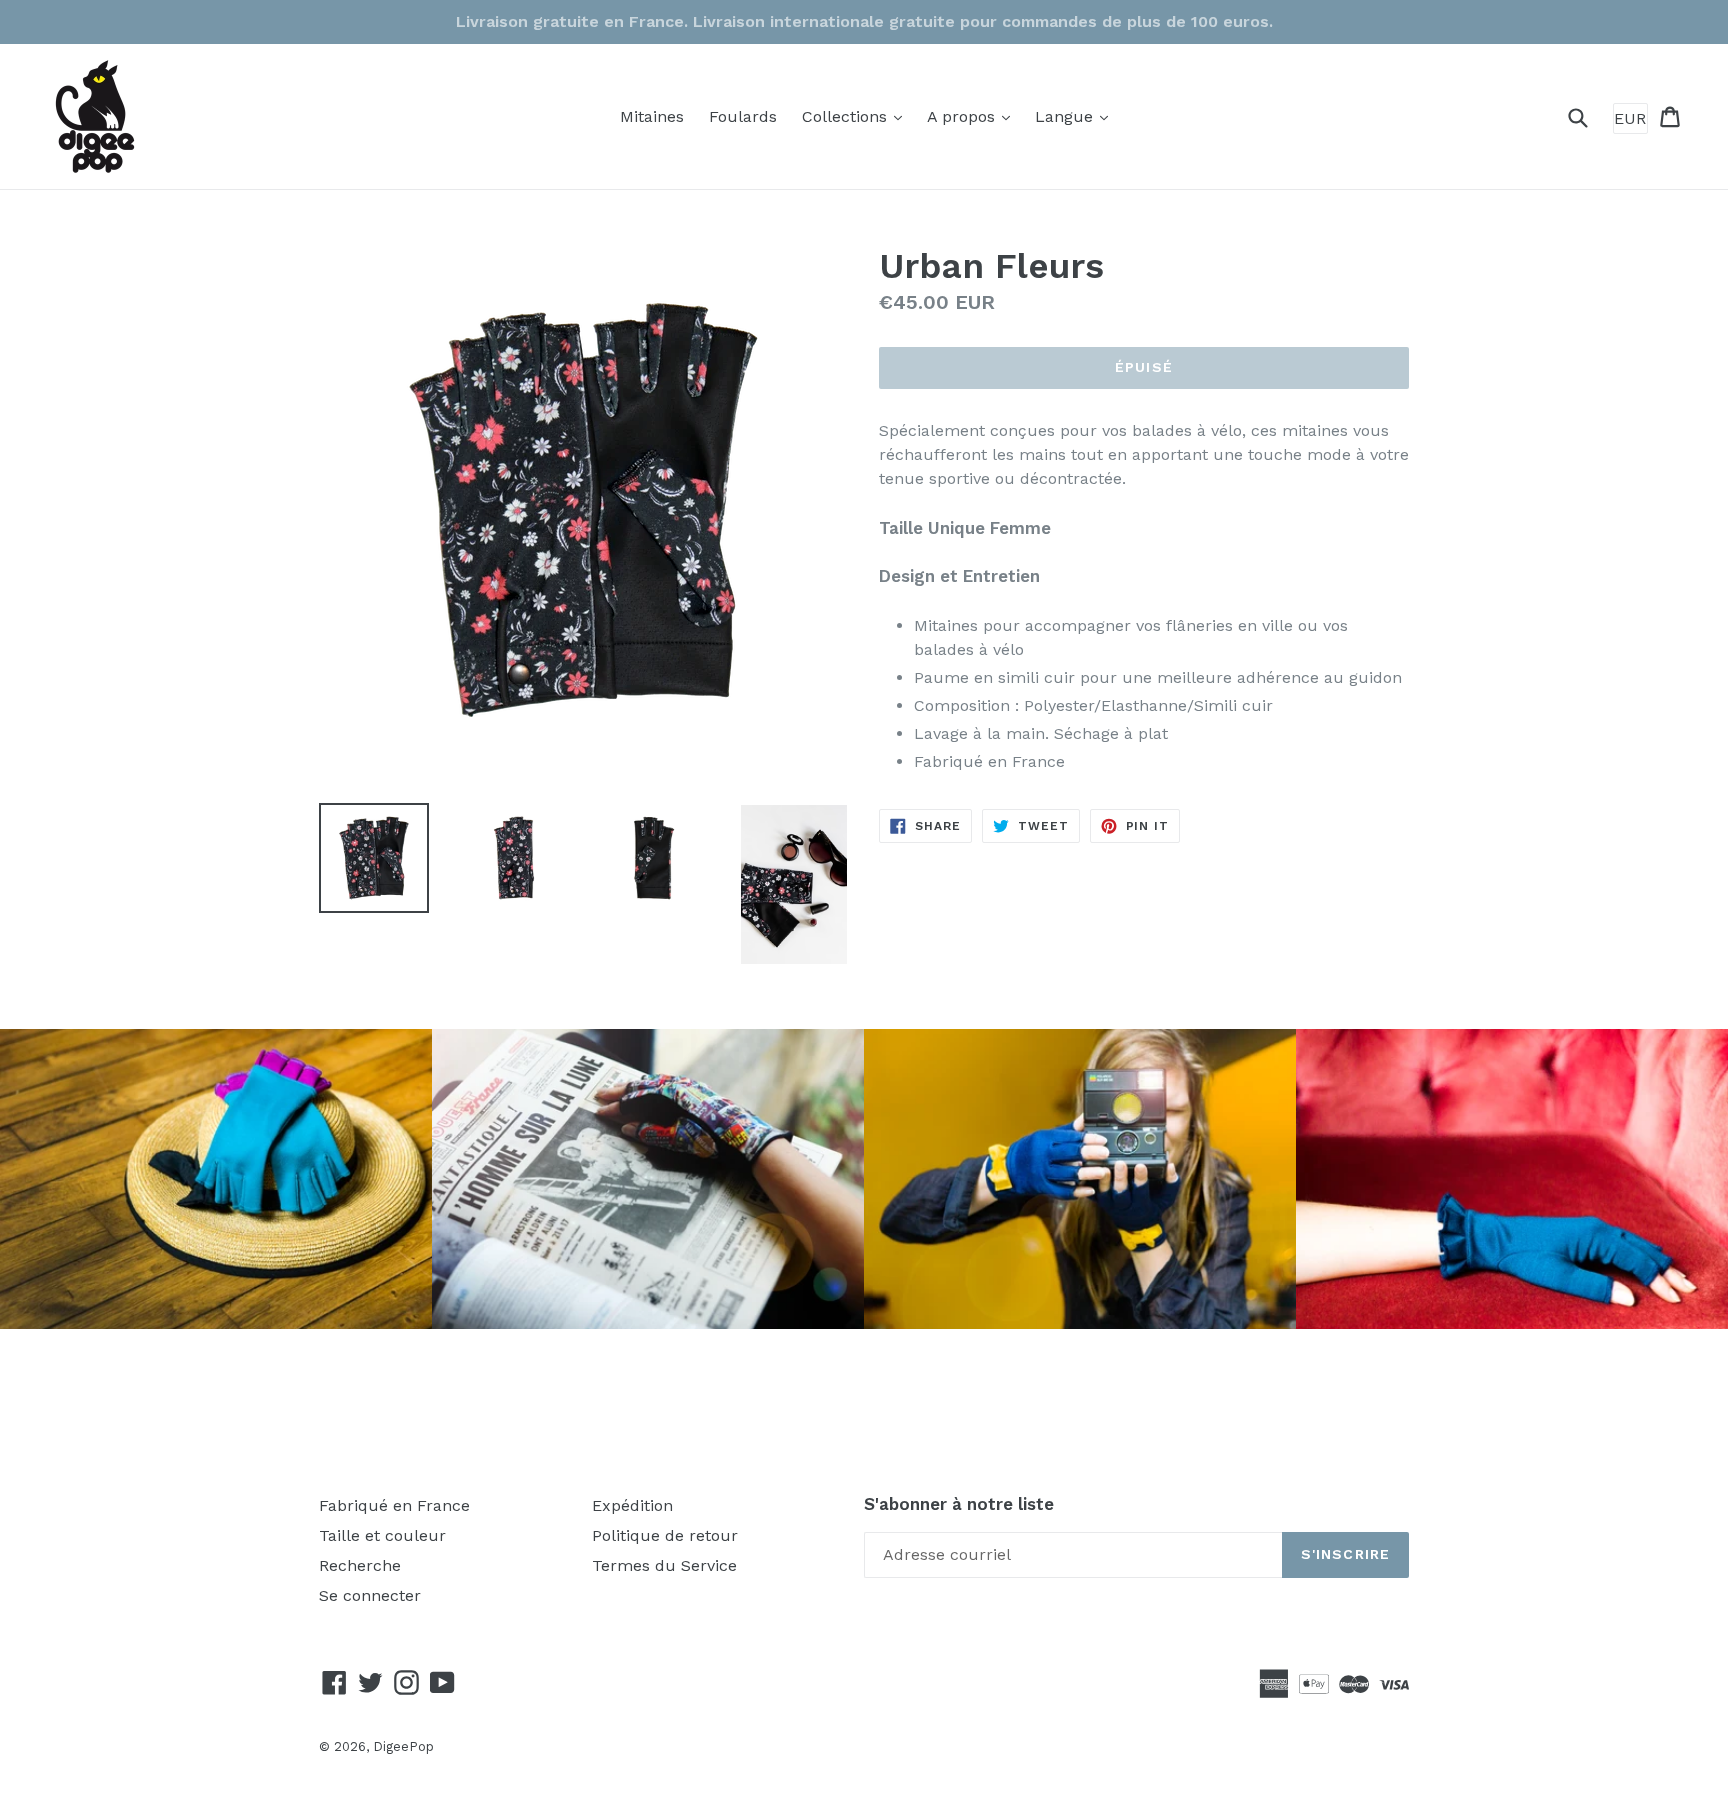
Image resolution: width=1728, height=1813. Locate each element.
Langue (1076, 116)
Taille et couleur (382, 1535)
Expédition (632, 1505)
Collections (857, 116)
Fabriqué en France (394, 1505)
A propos (973, 116)
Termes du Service (664, 1565)
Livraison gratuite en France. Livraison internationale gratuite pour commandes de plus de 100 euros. (864, 21)
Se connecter (370, 1595)
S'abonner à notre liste (959, 1504)
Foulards (743, 116)
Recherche (360, 1565)
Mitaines (652, 116)
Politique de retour (665, 1535)
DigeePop (403, 1746)
